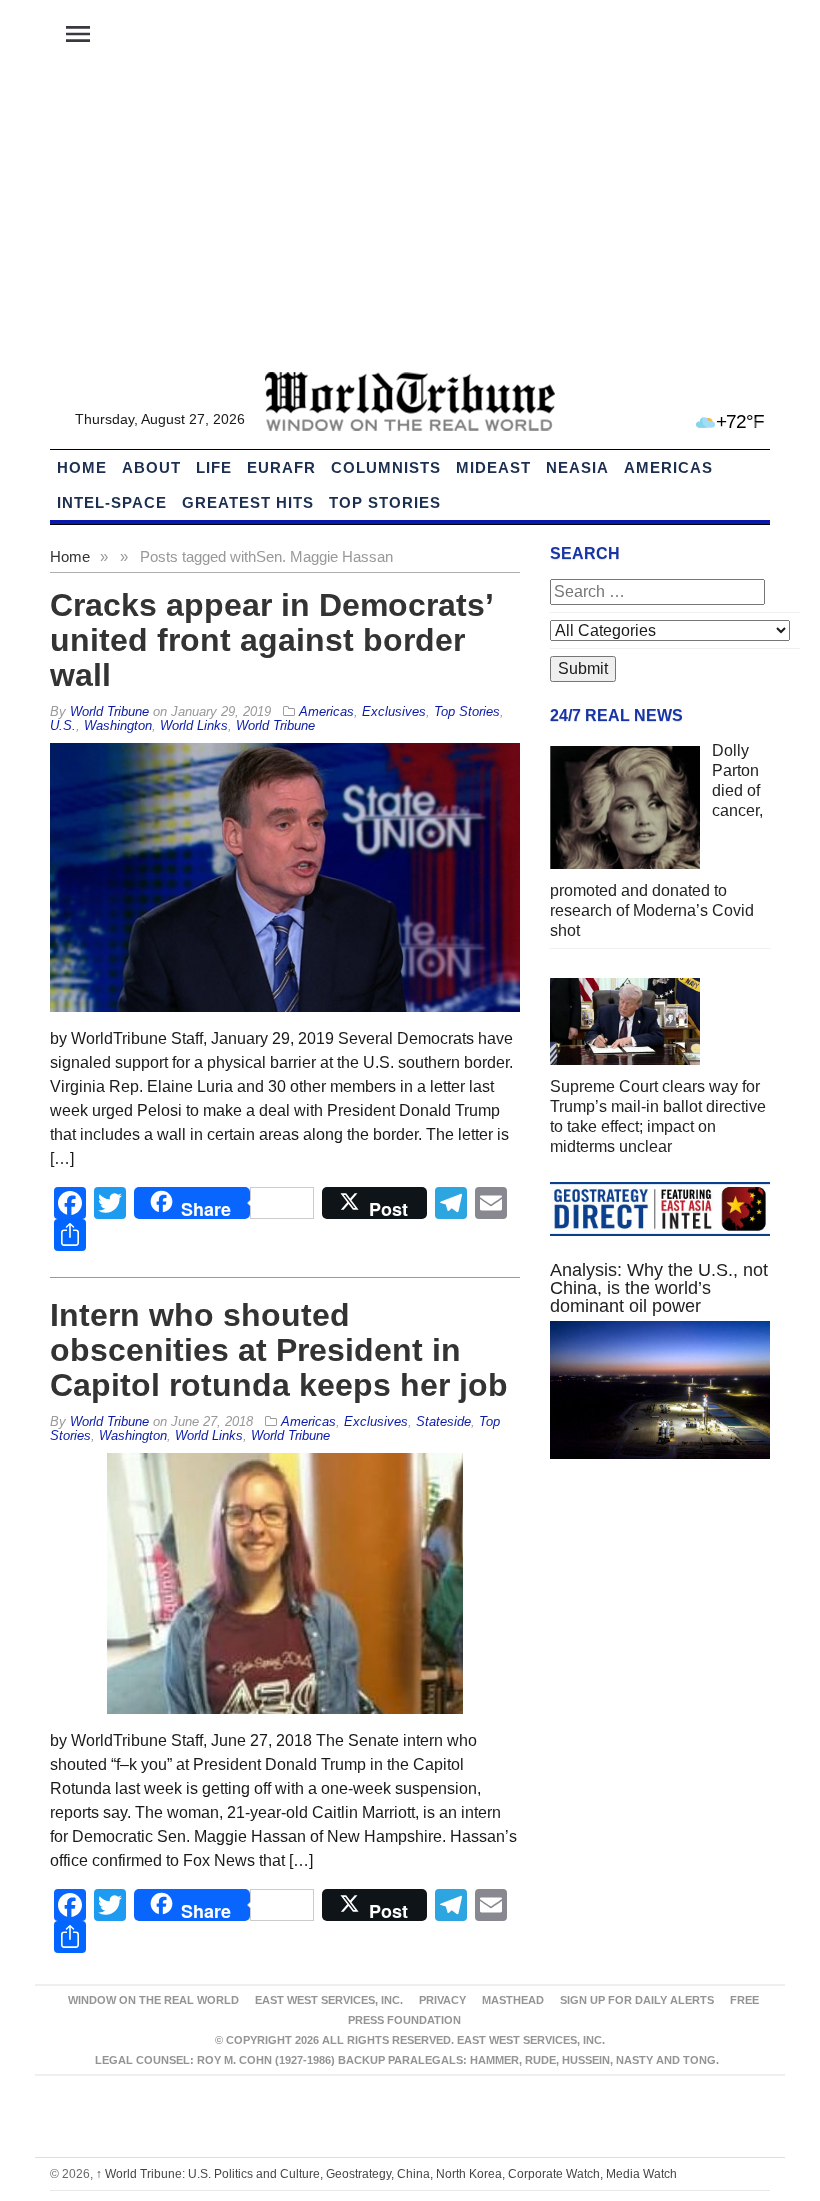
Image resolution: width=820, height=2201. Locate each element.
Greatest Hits (248, 502)
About (151, 467)
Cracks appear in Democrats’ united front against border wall (271, 640)
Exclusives (394, 711)
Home (70, 556)
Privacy (442, 2000)
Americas (668, 467)
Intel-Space (112, 502)
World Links (194, 725)
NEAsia (577, 467)
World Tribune (275, 725)
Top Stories (385, 502)
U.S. (63, 725)
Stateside (443, 1421)
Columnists (386, 467)
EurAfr (281, 467)
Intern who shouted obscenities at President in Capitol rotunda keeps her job (279, 1350)
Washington (118, 725)
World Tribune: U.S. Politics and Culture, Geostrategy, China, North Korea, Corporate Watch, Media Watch (386, 2174)
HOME (82, 467)
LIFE (214, 467)
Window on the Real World (153, 2000)
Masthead (513, 2000)
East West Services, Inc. (329, 2000)
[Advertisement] (410, 221)
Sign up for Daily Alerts (637, 2000)
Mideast (493, 467)
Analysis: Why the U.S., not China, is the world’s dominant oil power (659, 1288)
